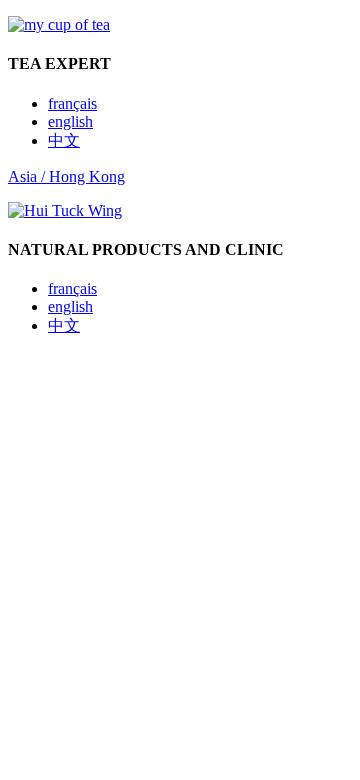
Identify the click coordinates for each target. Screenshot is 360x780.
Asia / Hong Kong (66, 176)
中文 (64, 140)
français (72, 103)
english (70, 121)
